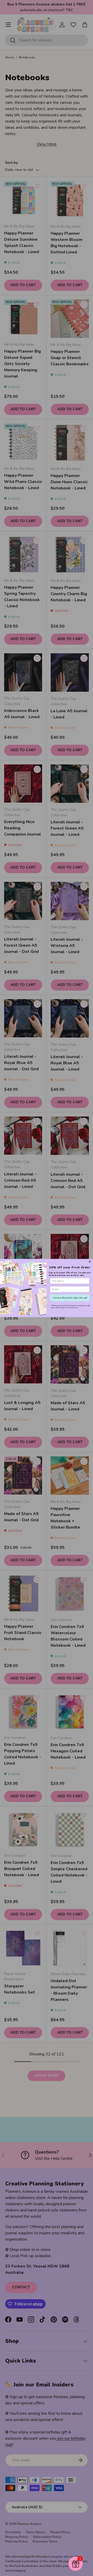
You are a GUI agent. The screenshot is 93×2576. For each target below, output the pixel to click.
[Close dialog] (90, 1262)
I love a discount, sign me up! (70, 1298)
